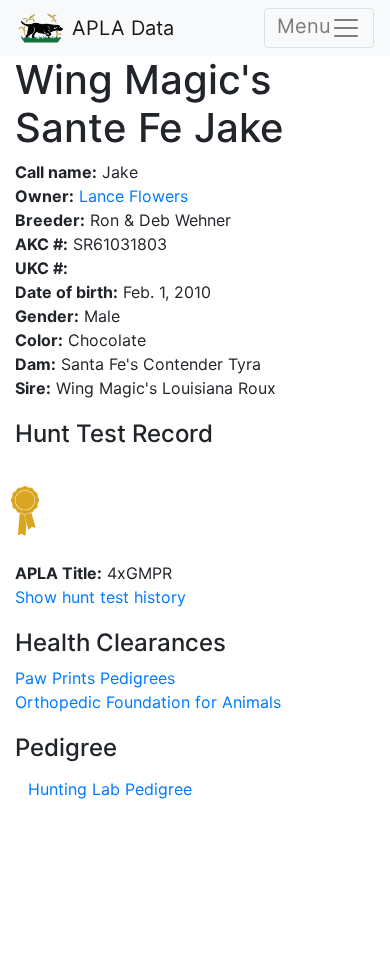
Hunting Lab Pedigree (110, 789)
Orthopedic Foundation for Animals (148, 702)
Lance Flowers (131, 196)
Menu (304, 26)
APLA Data (120, 28)
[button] (100, 597)
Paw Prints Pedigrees (95, 678)
